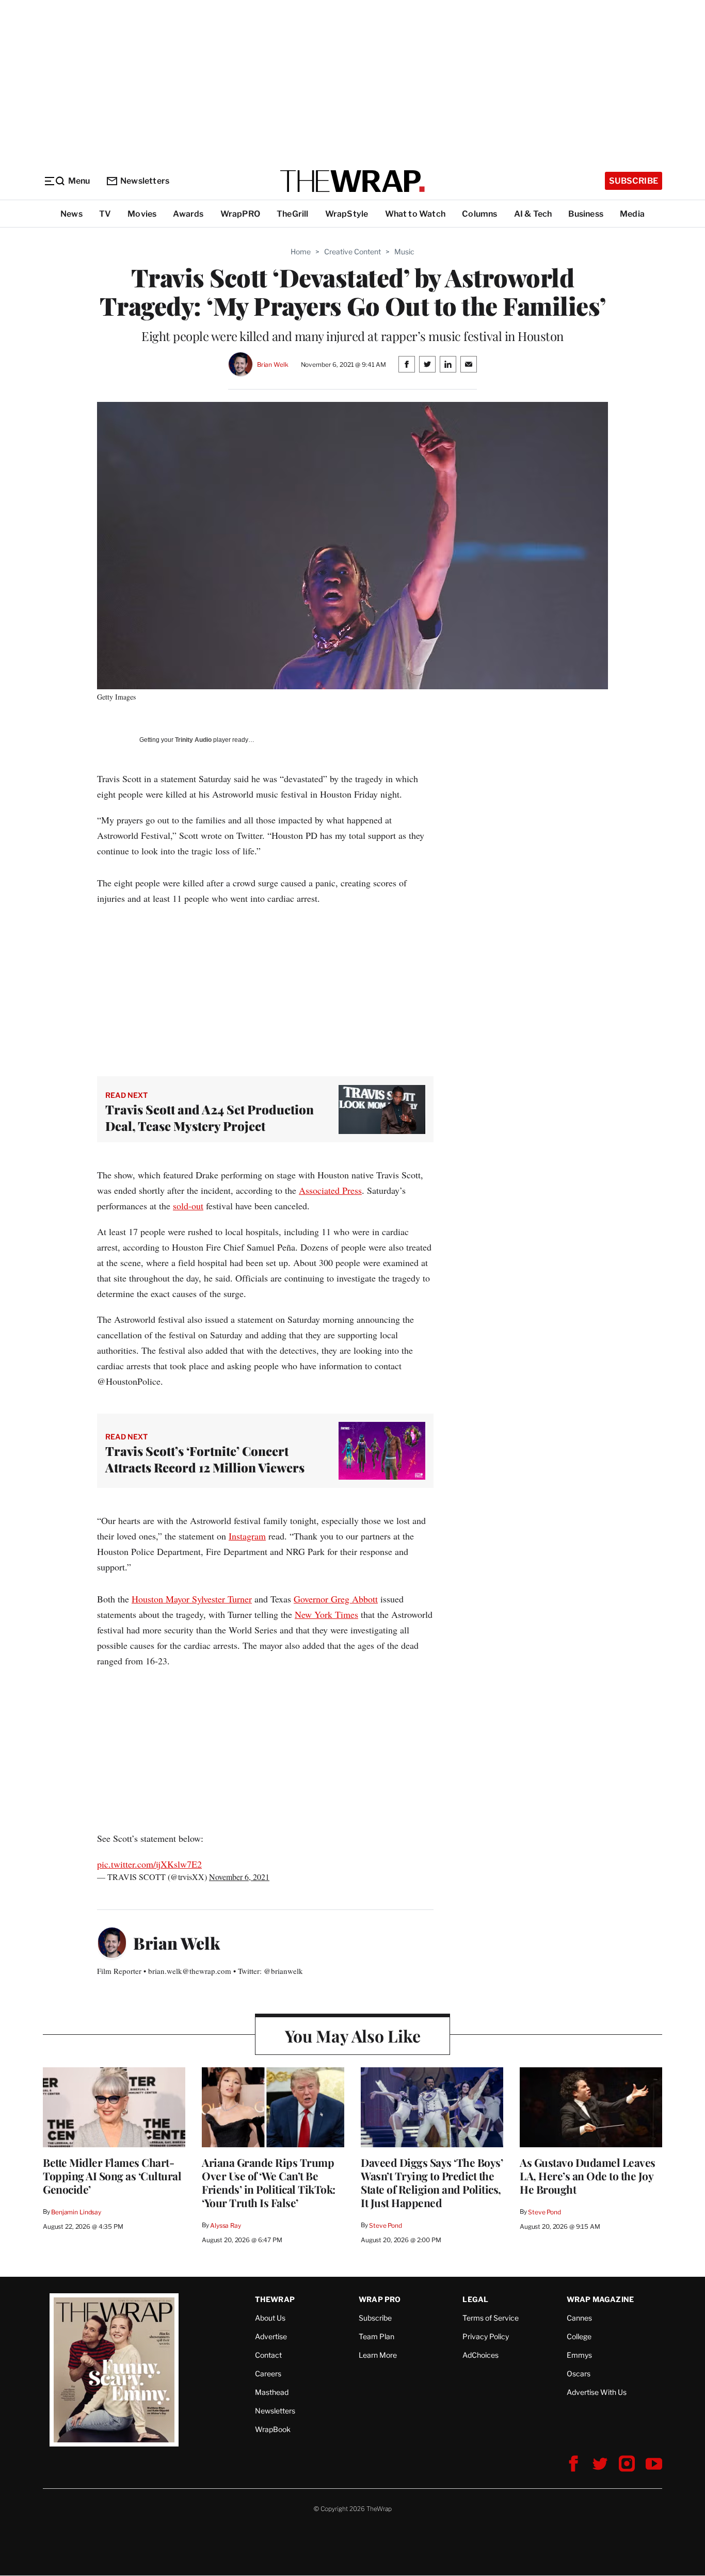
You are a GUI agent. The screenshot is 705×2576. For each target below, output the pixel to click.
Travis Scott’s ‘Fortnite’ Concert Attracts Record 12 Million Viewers (205, 1459)
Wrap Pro (380, 2299)
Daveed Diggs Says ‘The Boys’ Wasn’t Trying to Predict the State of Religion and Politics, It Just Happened (432, 2182)
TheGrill (293, 214)
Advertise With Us (597, 2392)
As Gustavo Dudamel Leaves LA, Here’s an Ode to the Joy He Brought (588, 2176)
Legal (475, 2299)
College (579, 2336)
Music (404, 252)
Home (301, 252)
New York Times (326, 1614)
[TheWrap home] (352, 181)
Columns (479, 214)
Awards (188, 214)
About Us (270, 2318)
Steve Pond (386, 2225)
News (71, 214)
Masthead (272, 2392)
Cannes (579, 2318)
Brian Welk (273, 364)
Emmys (579, 2355)
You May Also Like (353, 2036)
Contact (268, 2355)
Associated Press (330, 1190)
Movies (142, 214)
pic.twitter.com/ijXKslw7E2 (149, 1864)
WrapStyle (347, 214)
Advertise (271, 2336)
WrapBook (273, 2429)
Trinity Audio (193, 740)
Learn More (378, 2355)
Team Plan (376, 2336)
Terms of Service (491, 2318)
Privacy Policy (486, 2336)
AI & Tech (533, 214)
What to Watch (415, 214)
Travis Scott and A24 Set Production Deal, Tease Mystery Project (210, 1117)
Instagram (247, 1536)
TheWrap (275, 2299)
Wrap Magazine (600, 2299)
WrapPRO (240, 214)
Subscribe (634, 181)
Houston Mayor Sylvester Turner (192, 1599)
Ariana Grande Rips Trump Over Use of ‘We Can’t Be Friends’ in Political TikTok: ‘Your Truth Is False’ (269, 2182)
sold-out (188, 1206)
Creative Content (352, 252)
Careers (268, 2374)
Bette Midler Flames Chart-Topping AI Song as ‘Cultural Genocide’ (112, 2176)
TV (105, 214)
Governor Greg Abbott (336, 1599)
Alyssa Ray (226, 2225)
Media (632, 214)
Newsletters (145, 181)
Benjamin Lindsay (76, 2212)
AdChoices (480, 2355)
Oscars (579, 2374)
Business (586, 214)
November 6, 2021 (239, 1877)
